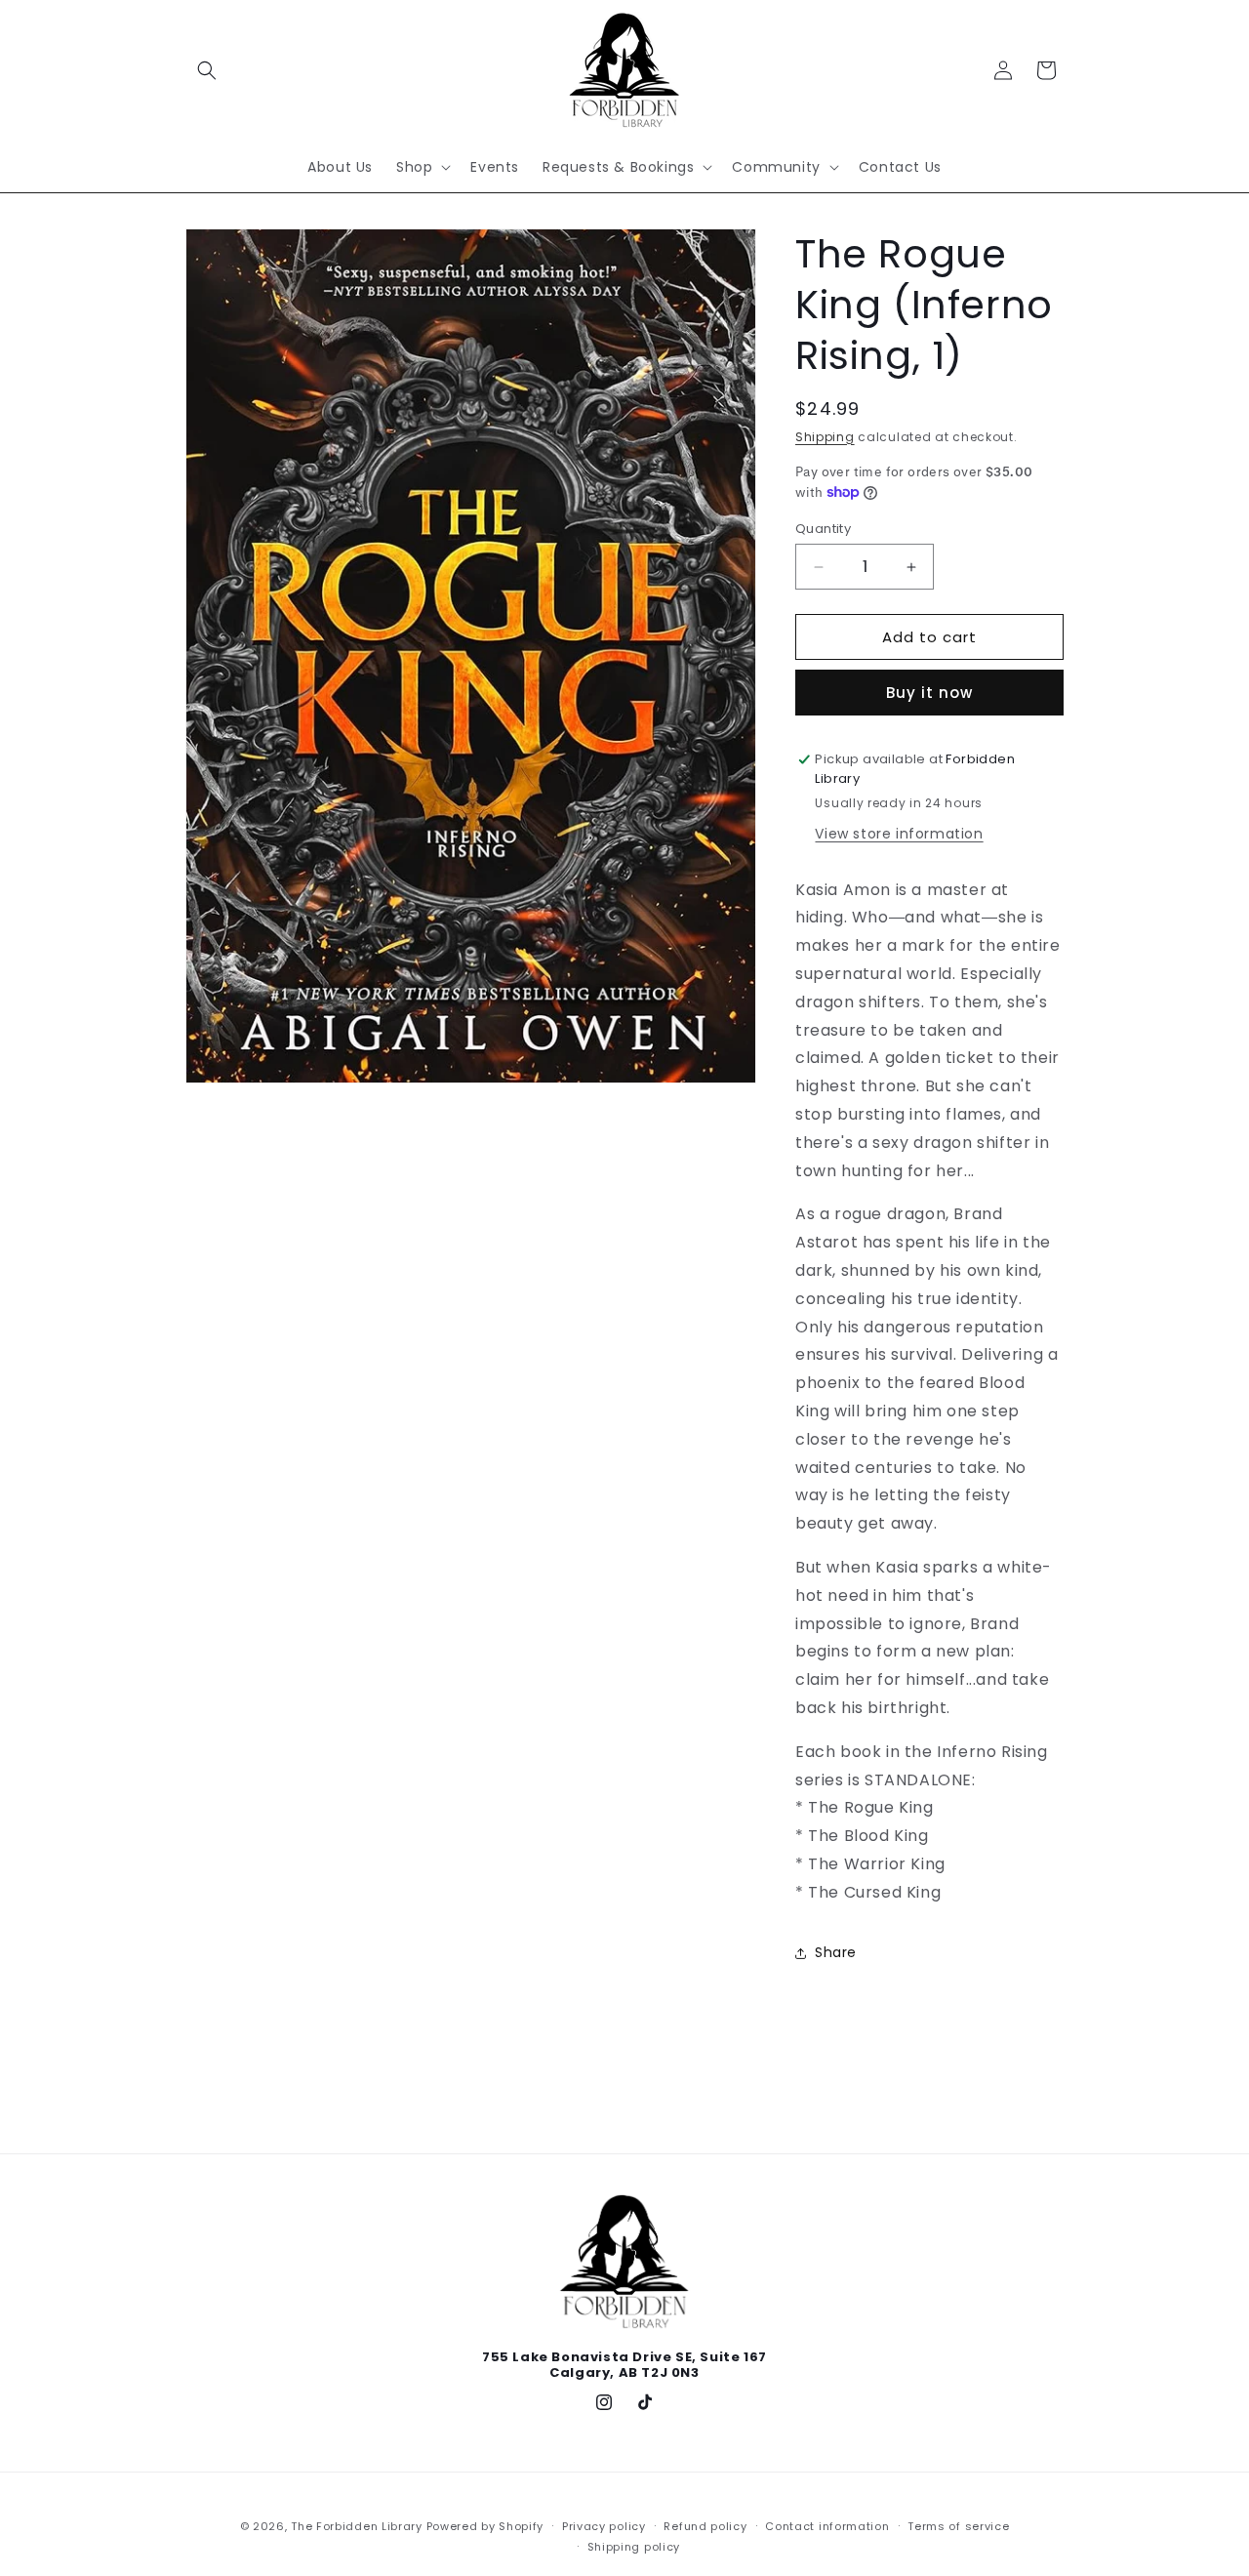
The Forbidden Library (357, 2526)
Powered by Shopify (485, 2526)
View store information (899, 834)
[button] (207, 70)
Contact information (827, 2526)
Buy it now (929, 693)
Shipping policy (634, 2547)
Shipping (825, 437)
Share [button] (836, 1952)
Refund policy (705, 2526)
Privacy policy (604, 2526)
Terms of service (958, 2526)
